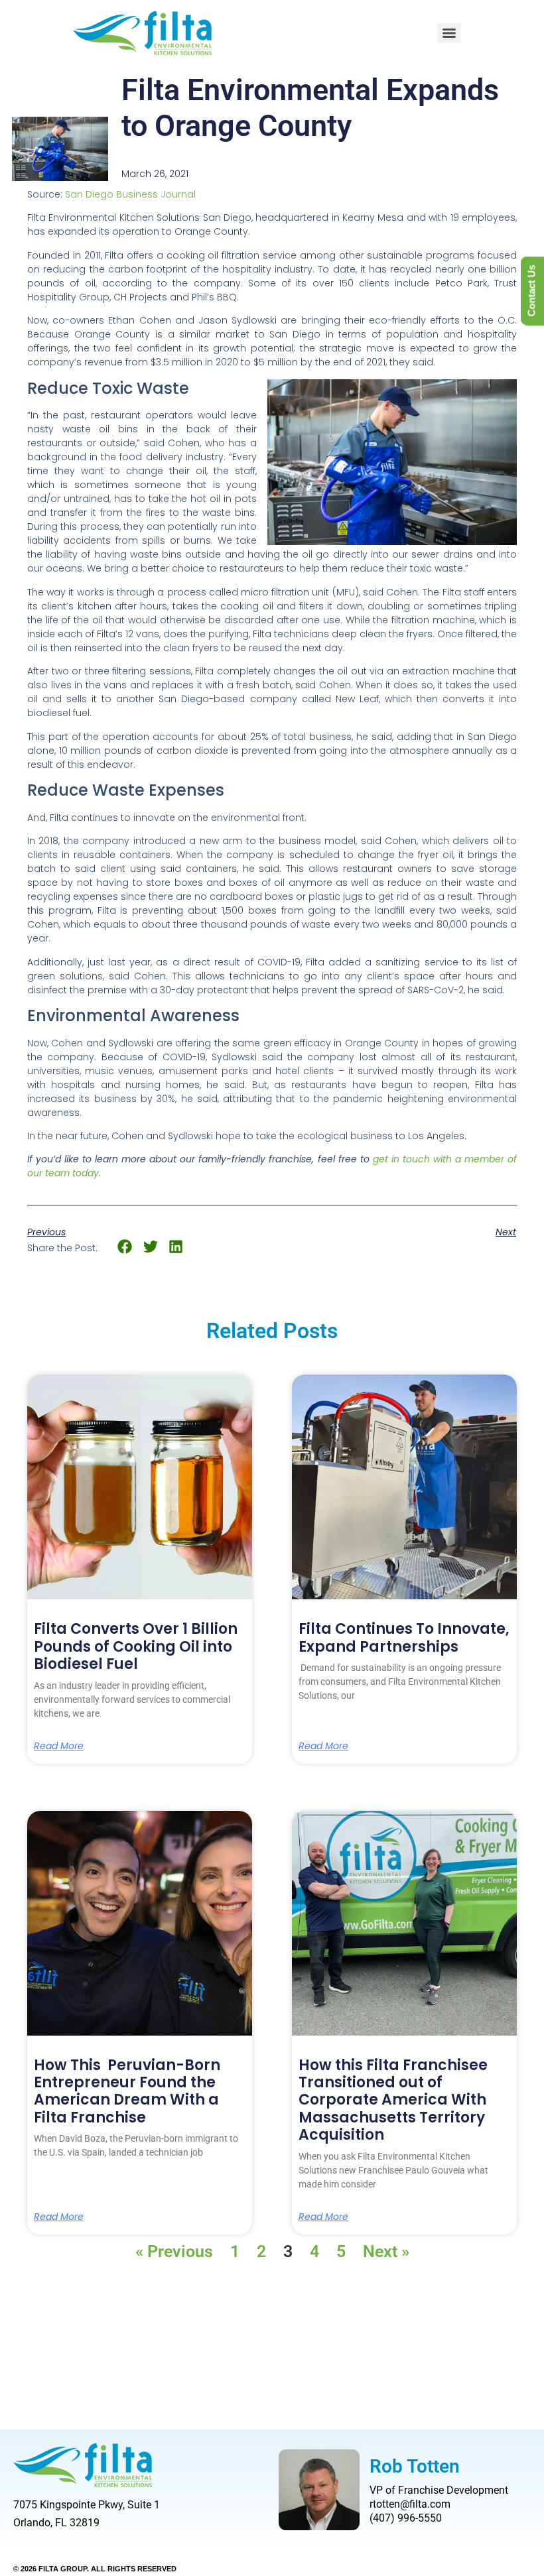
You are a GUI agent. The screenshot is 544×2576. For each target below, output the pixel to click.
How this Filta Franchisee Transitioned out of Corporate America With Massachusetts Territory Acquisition (393, 2100)
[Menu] (449, 33)
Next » (386, 2251)
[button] (125, 1247)
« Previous (174, 2251)
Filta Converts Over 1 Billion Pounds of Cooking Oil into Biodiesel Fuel (136, 1646)
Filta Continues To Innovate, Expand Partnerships (404, 1637)
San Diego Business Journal (130, 194)
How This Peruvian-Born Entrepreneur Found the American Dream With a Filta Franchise (127, 2091)
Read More (59, 1746)
